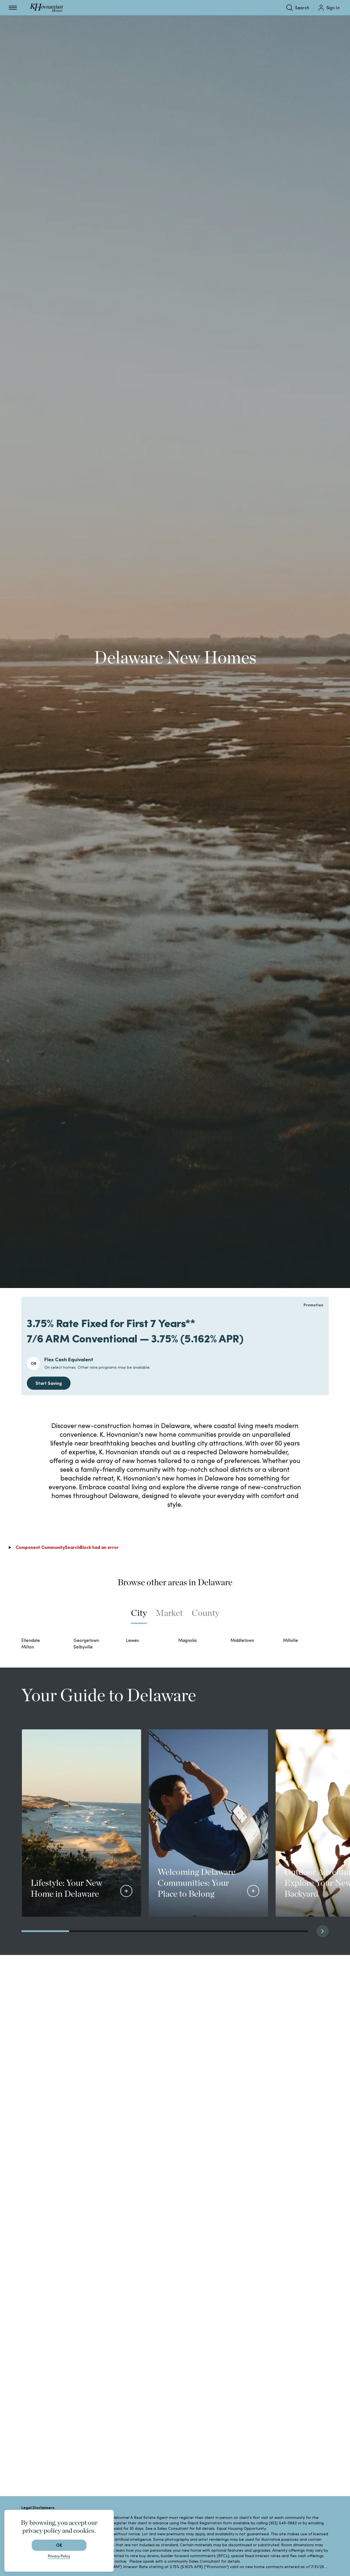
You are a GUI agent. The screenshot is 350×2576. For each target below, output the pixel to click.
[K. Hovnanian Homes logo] (47, 8)
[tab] (139, 1616)
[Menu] (13, 8)
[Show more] (126, 1891)
